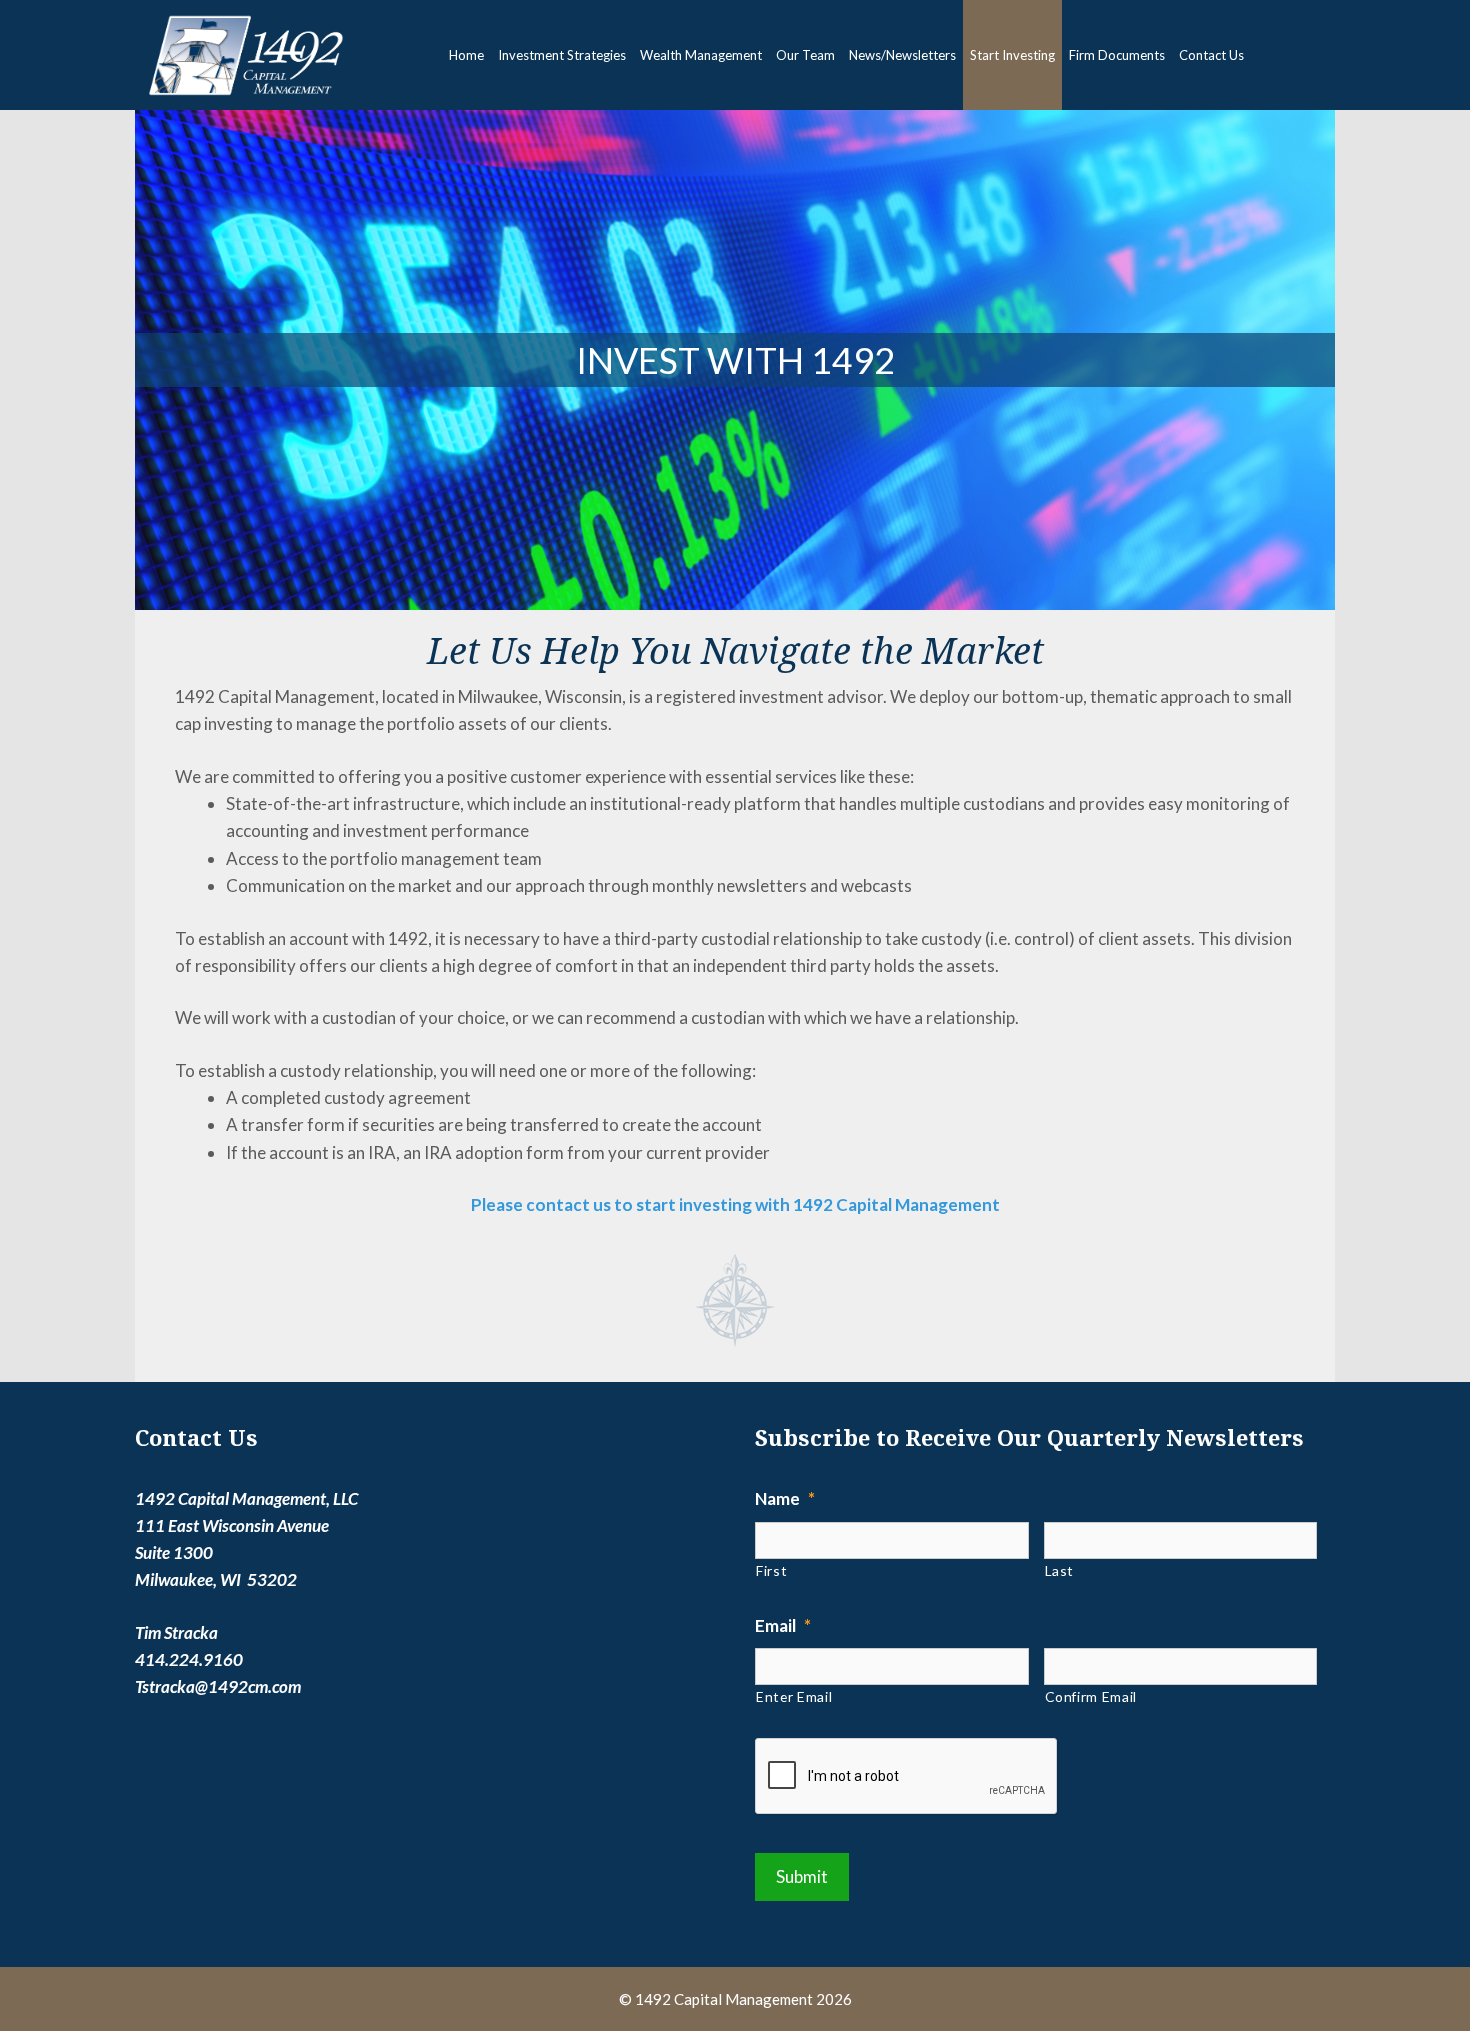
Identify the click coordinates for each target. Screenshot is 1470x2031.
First (771, 1570)
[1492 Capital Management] (241, 55)
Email (783, 1625)
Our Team (805, 55)
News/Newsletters (902, 55)
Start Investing (1012, 55)
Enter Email (794, 1696)
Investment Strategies (562, 55)
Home (466, 55)
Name (785, 1498)
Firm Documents (1117, 55)
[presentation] (907, 1777)
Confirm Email (1091, 1696)
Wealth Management (701, 55)
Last (1060, 1570)
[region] (735, 360)
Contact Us (1211, 55)
